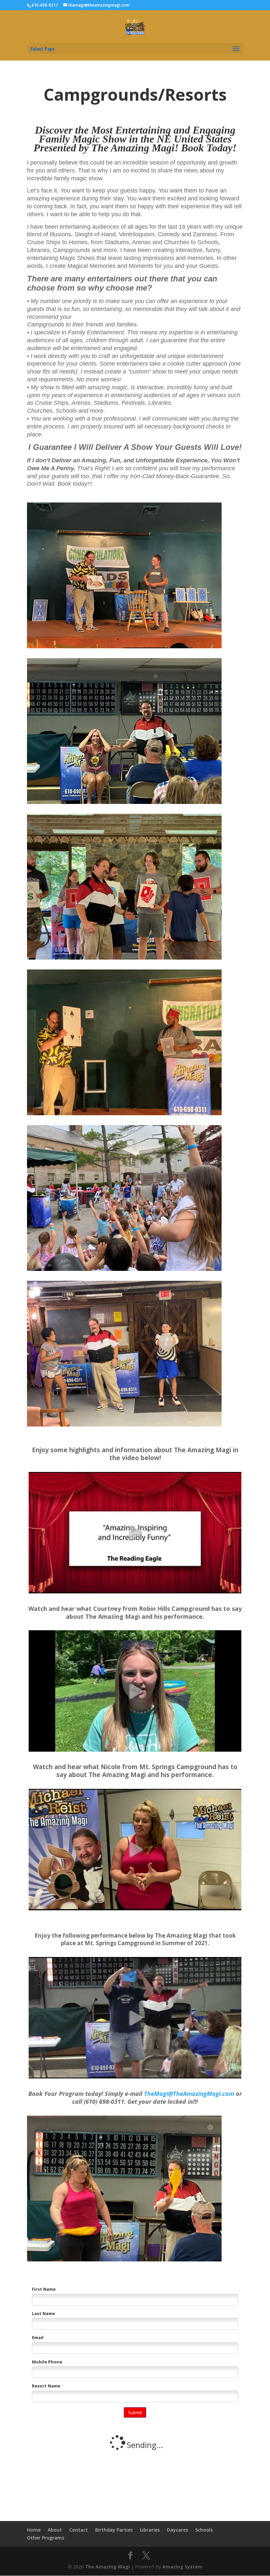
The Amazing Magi (107, 2567)
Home (34, 2530)
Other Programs (46, 2538)
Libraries (150, 2530)
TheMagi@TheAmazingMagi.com (189, 2094)
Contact (79, 2530)
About (55, 2530)
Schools (204, 2530)
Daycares (177, 2530)
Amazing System (182, 2567)
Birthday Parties (114, 2530)
